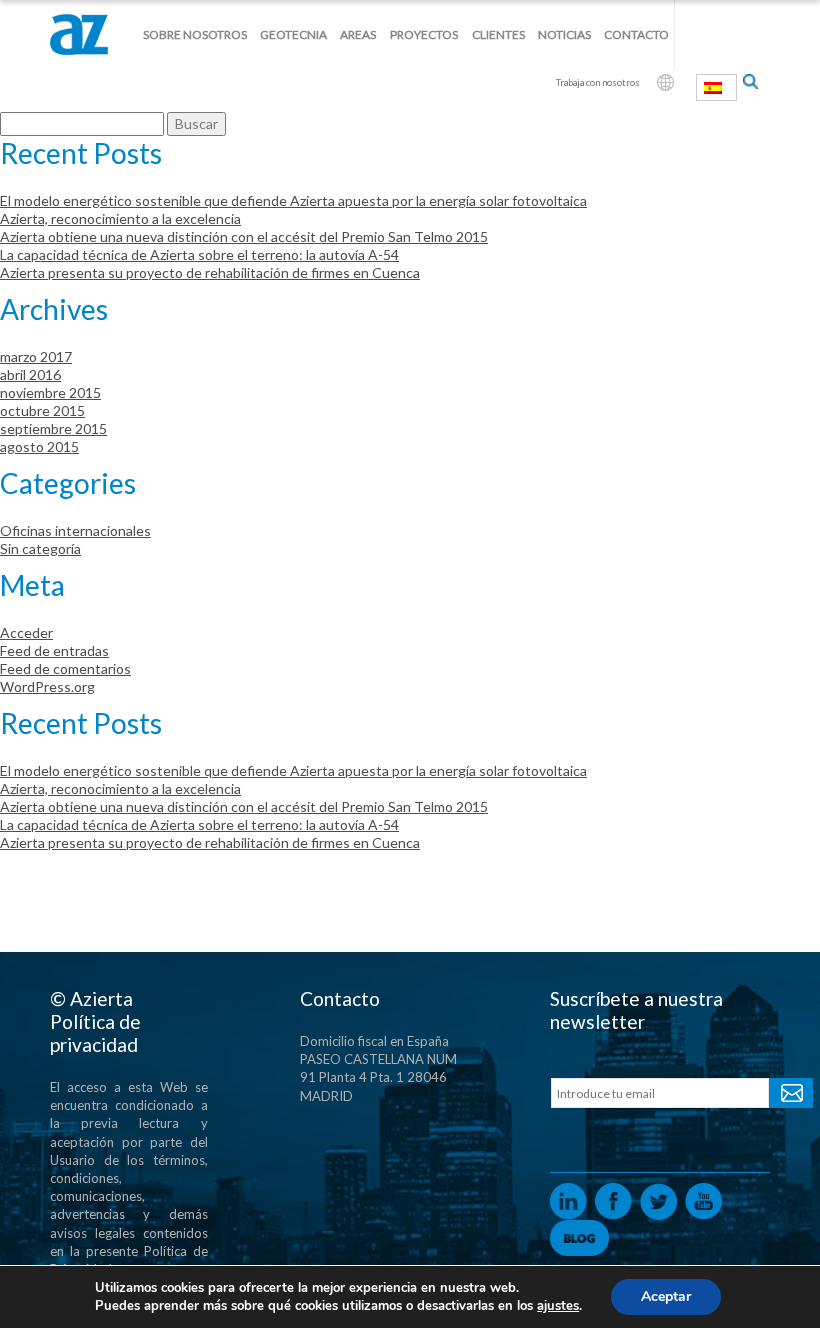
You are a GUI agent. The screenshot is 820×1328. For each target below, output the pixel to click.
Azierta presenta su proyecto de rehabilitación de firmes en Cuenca (210, 272)
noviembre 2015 (50, 392)
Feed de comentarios (65, 668)
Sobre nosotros (195, 34)
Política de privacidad (95, 1033)
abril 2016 (30, 374)
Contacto (636, 34)
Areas (358, 34)
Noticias (564, 34)
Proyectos (424, 34)
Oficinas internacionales (75, 530)
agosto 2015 (39, 446)
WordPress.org (47, 686)
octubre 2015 (42, 410)
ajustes (558, 1306)
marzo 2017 (36, 356)
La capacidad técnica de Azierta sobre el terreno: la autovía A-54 (199, 254)
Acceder (26, 632)
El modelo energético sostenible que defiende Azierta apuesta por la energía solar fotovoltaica (293, 200)
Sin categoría (40, 548)
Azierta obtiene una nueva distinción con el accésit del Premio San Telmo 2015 (244, 236)
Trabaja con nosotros (598, 82)
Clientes (498, 34)
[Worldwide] (665, 82)
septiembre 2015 (53, 428)
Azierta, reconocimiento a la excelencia (120, 218)
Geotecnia (293, 34)
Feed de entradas (54, 650)
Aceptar (666, 1296)
